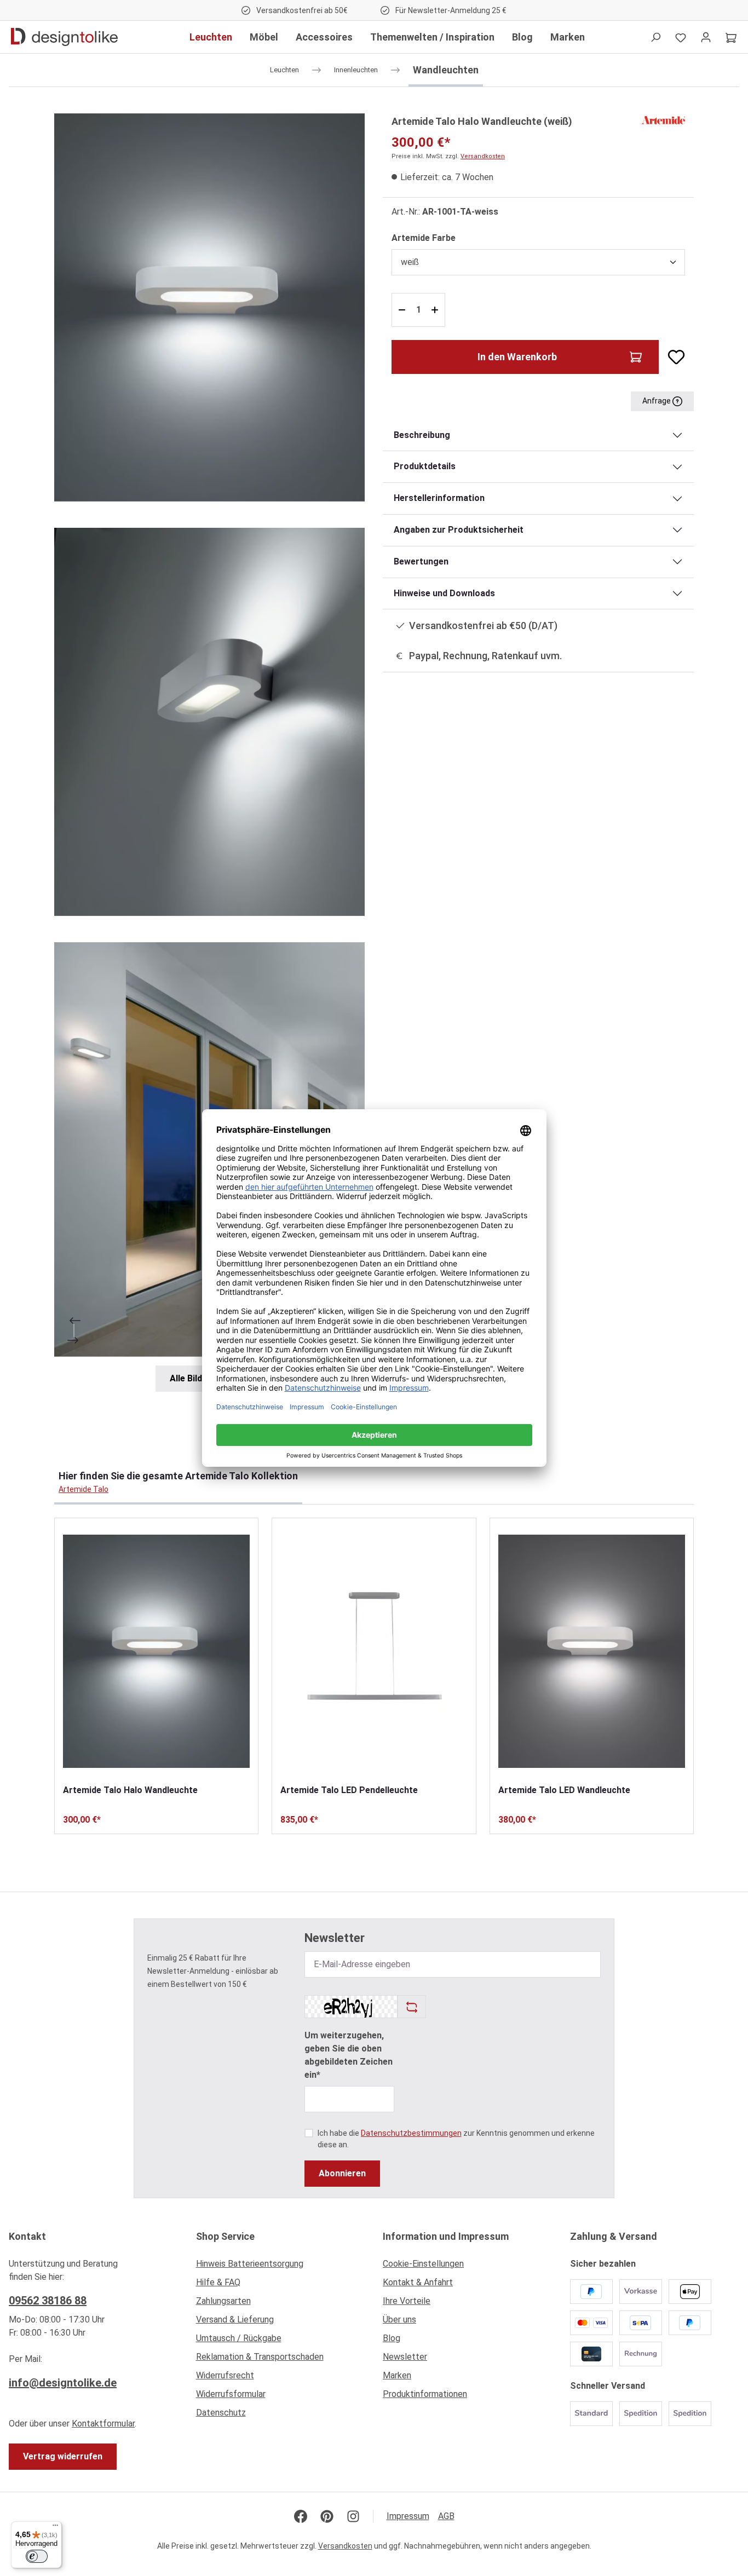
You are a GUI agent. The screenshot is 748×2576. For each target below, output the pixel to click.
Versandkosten (483, 156)
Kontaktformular (103, 2424)
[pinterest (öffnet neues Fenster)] (327, 2516)
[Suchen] (655, 37)
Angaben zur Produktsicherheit (459, 530)
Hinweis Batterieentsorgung (250, 2264)
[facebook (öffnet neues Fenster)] (301, 2516)
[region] (210, 753)
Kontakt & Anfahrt (418, 2282)
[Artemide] (663, 120)
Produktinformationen (425, 2394)
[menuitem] (281, 2267)
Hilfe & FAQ (218, 2282)
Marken (397, 2375)
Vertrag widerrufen (63, 2456)
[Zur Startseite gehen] (64, 37)
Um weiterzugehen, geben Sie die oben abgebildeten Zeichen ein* (349, 2055)
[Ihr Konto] (706, 37)
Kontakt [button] (27, 2236)
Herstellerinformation (439, 498)
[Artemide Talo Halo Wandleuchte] (156, 1651)
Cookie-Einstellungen (423, 2264)
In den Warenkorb (517, 357)
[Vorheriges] (74, 1321)
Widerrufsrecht (225, 2375)
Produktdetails (425, 466)
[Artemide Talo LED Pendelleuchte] (374, 1651)
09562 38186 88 (48, 2301)
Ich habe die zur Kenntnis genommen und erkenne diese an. (456, 2139)
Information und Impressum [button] (446, 2236)
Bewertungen (421, 561)
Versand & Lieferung (235, 2319)
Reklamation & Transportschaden (260, 2357)
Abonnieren (342, 2173)
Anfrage (657, 401)
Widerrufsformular (231, 2394)
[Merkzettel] (681, 37)
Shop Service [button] (225, 2236)
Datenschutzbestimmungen (411, 2133)
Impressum (408, 2516)
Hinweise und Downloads (444, 593)
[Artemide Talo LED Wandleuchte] (592, 1651)
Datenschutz (221, 2413)
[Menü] (55, 2528)
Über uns (399, 2319)
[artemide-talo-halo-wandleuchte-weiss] (209, 307)
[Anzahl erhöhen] (436, 310)
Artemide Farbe (424, 238)
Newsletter (405, 2357)
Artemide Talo (84, 1489)
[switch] (37, 2556)
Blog (392, 2338)
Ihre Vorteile (407, 2301)
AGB (446, 2516)
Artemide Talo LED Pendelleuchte (349, 1790)
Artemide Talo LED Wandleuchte (564, 1790)
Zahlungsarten (223, 2301)
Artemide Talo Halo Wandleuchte (130, 1790)
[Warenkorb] (731, 37)
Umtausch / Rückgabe (239, 2338)
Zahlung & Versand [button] (614, 2236)
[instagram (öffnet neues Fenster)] (353, 2516)
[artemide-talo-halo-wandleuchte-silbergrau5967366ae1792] (209, 722)
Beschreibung (422, 435)
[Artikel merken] (672, 357)
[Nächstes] (74, 1340)
